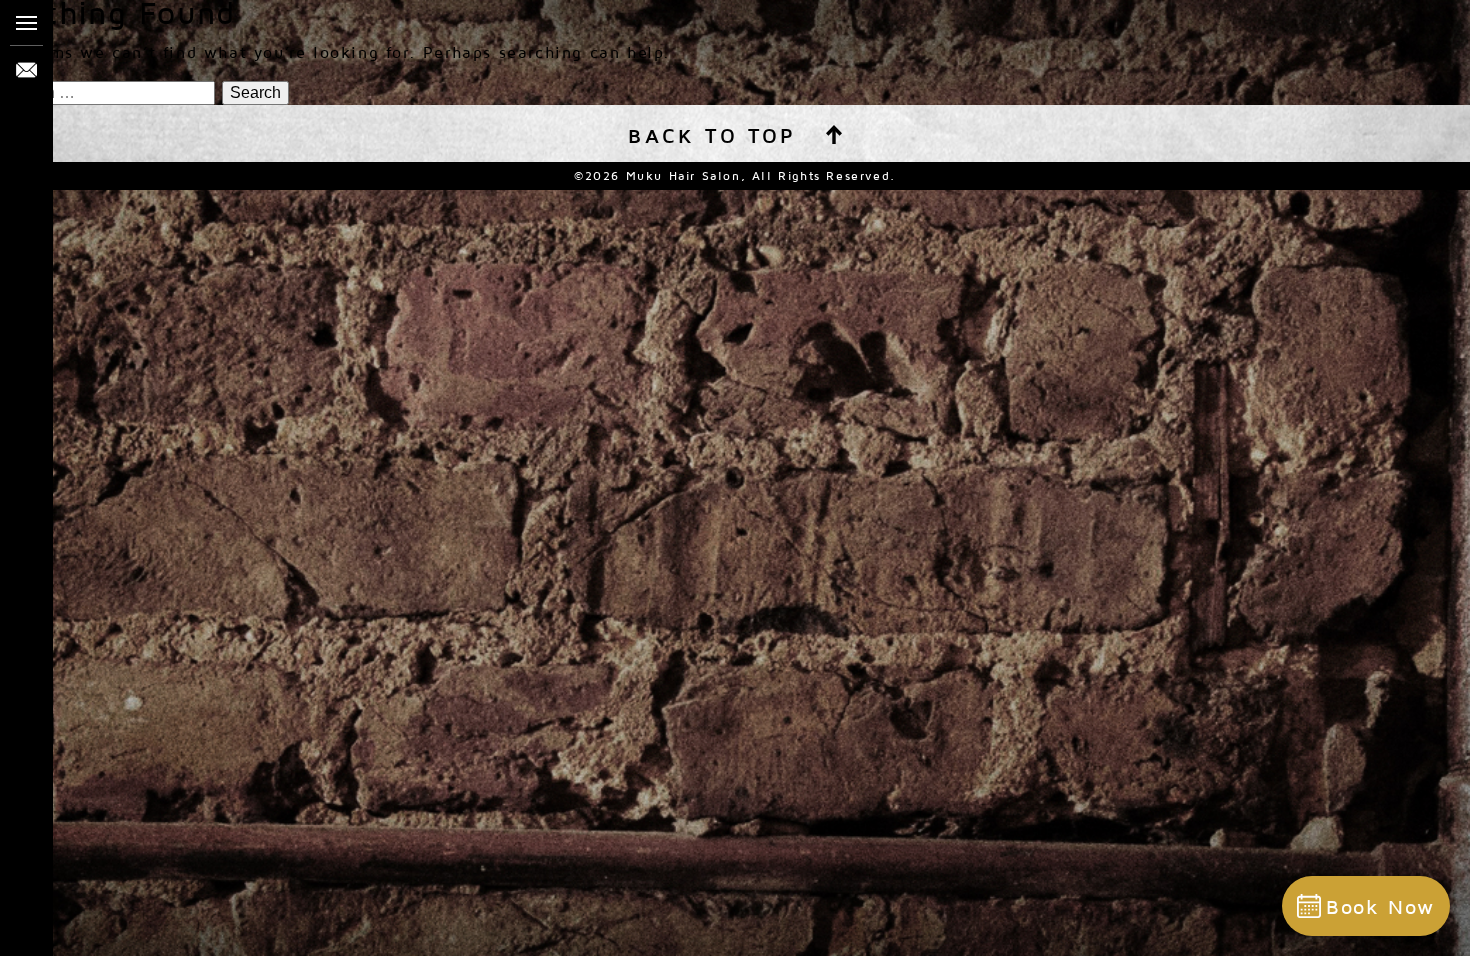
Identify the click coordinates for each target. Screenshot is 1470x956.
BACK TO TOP (711, 135)
